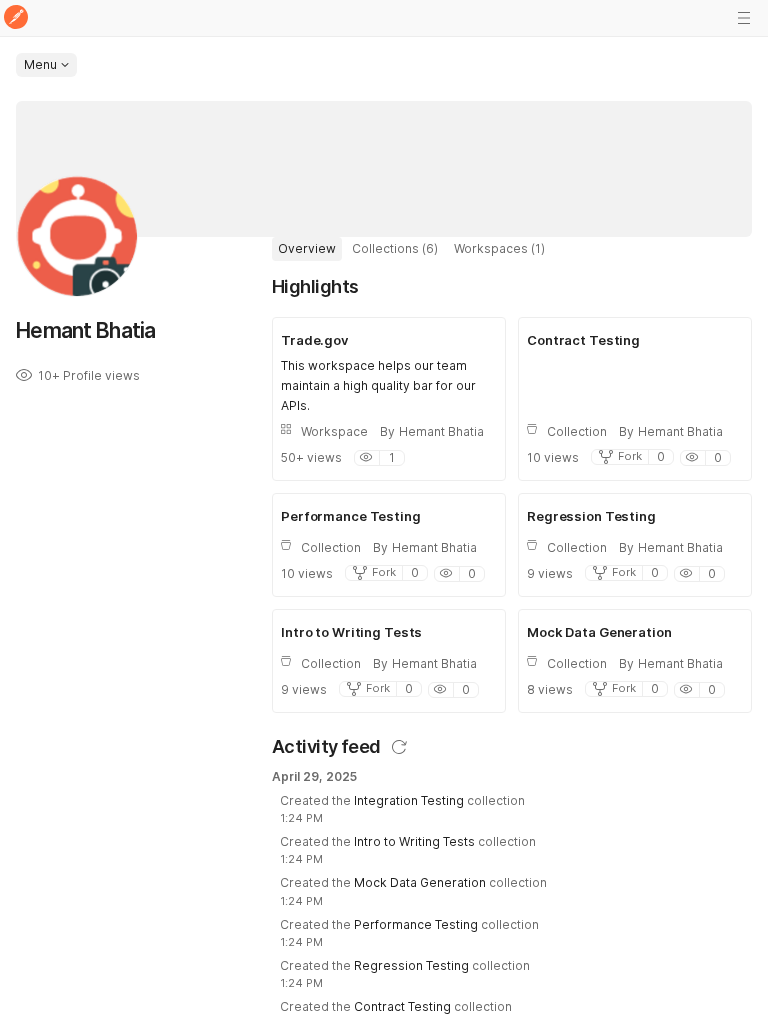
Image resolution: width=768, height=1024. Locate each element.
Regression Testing (411, 965)
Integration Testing (409, 800)
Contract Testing (402, 1006)
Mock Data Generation (420, 882)
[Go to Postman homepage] (16, 18)
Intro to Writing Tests (414, 841)
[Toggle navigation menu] (744, 18)
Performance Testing (416, 924)
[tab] (307, 249)
